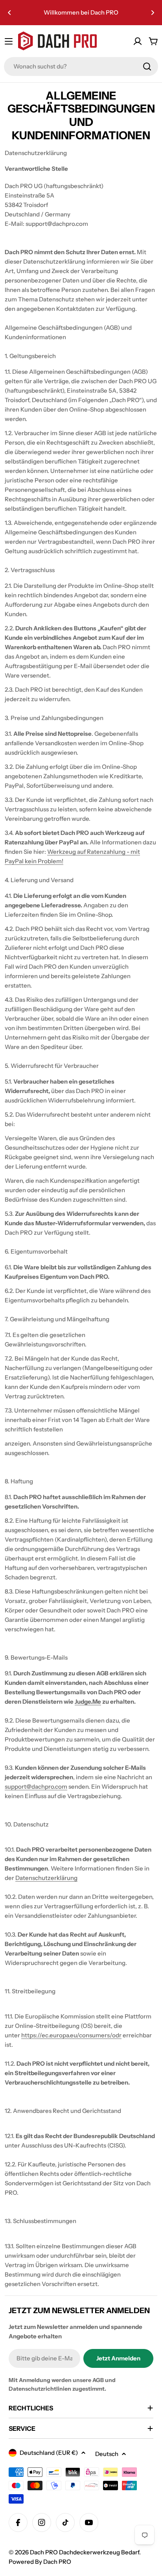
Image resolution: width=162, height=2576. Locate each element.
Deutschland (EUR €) (49, 2453)
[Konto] (138, 41)
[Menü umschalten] (9, 41)
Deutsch (107, 2454)
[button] (9, 13)
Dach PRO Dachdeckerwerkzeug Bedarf (85, 2552)
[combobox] (81, 66)
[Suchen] (147, 66)
